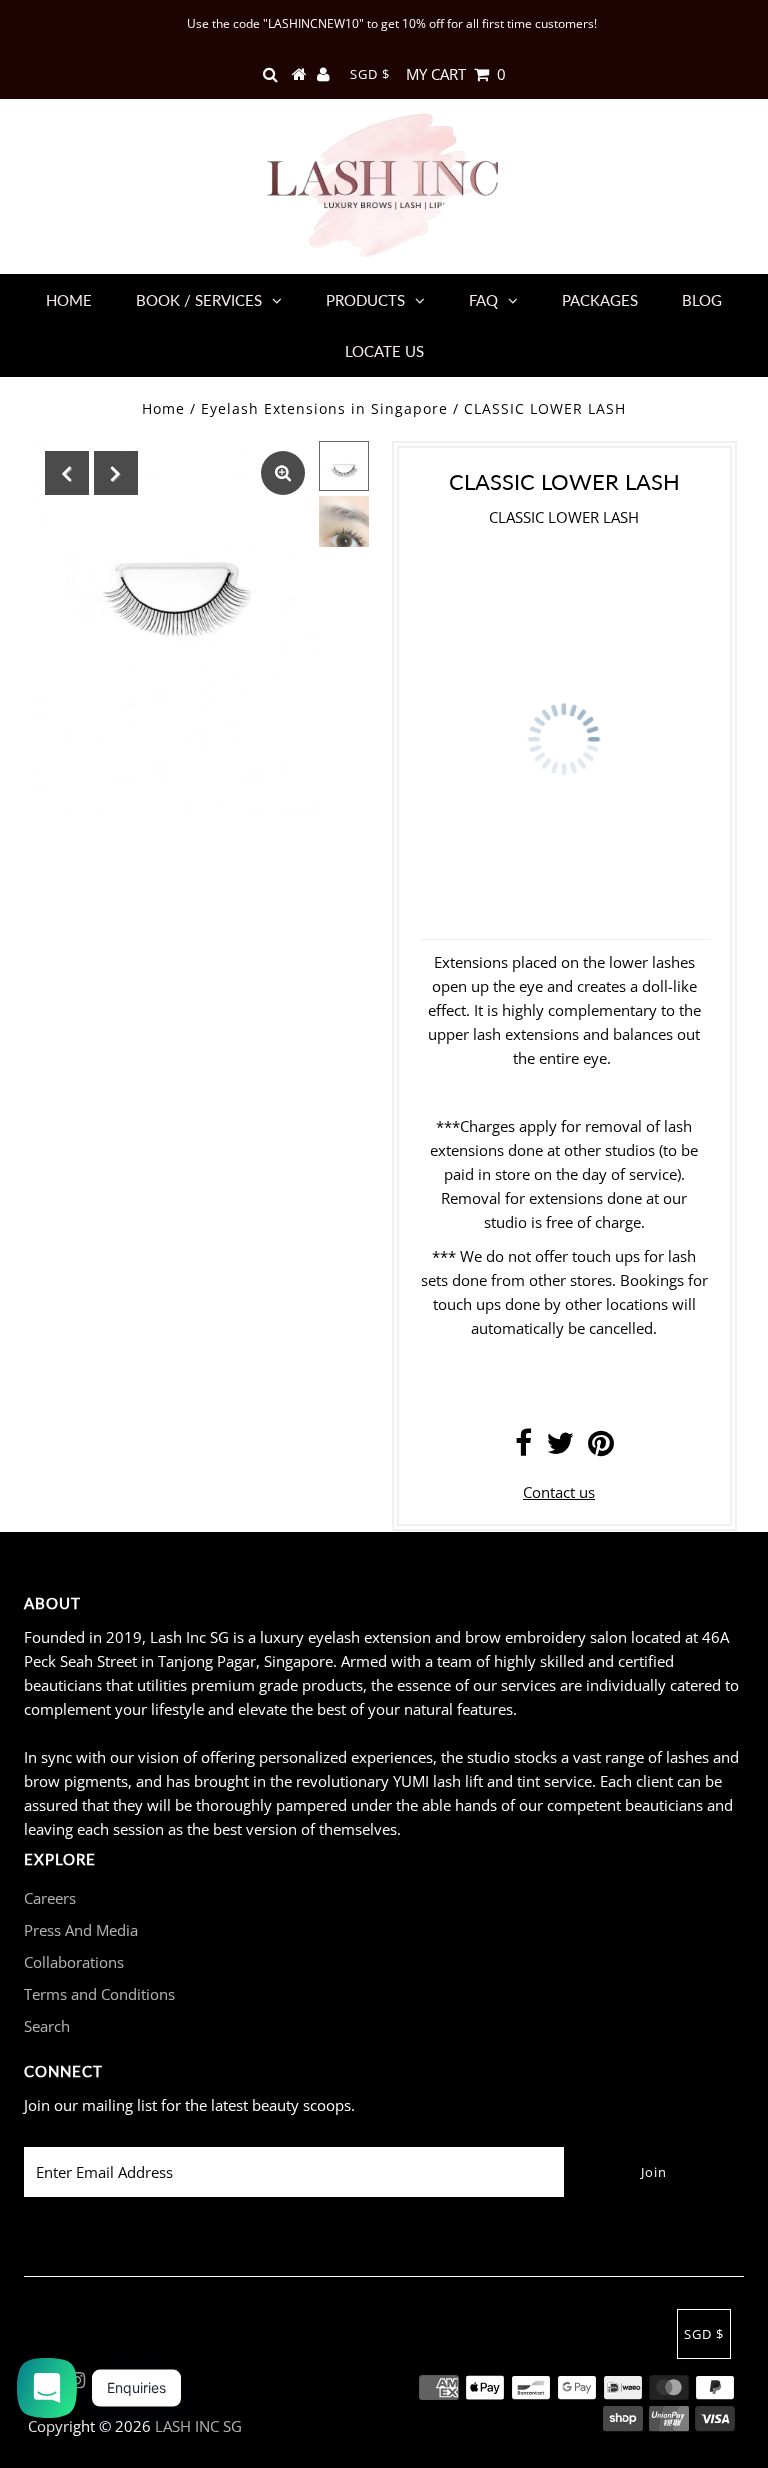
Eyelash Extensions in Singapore (324, 408)
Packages (600, 300)
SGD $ (370, 74)
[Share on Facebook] (523, 1448)
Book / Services (199, 300)
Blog (702, 300)
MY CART (456, 74)
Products (365, 300)
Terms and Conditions (99, 1994)
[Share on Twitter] (560, 1448)
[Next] (116, 473)
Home (69, 300)
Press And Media (81, 1930)
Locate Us (384, 351)
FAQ (483, 300)
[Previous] (67, 473)
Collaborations (74, 1962)
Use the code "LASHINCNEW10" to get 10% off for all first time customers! (392, 23)
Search (47, 2026)
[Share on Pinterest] (601, 1448)
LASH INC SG (198, 2426)
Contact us (559, 1492)
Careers (50, 1898)
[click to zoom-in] (283, 473)
